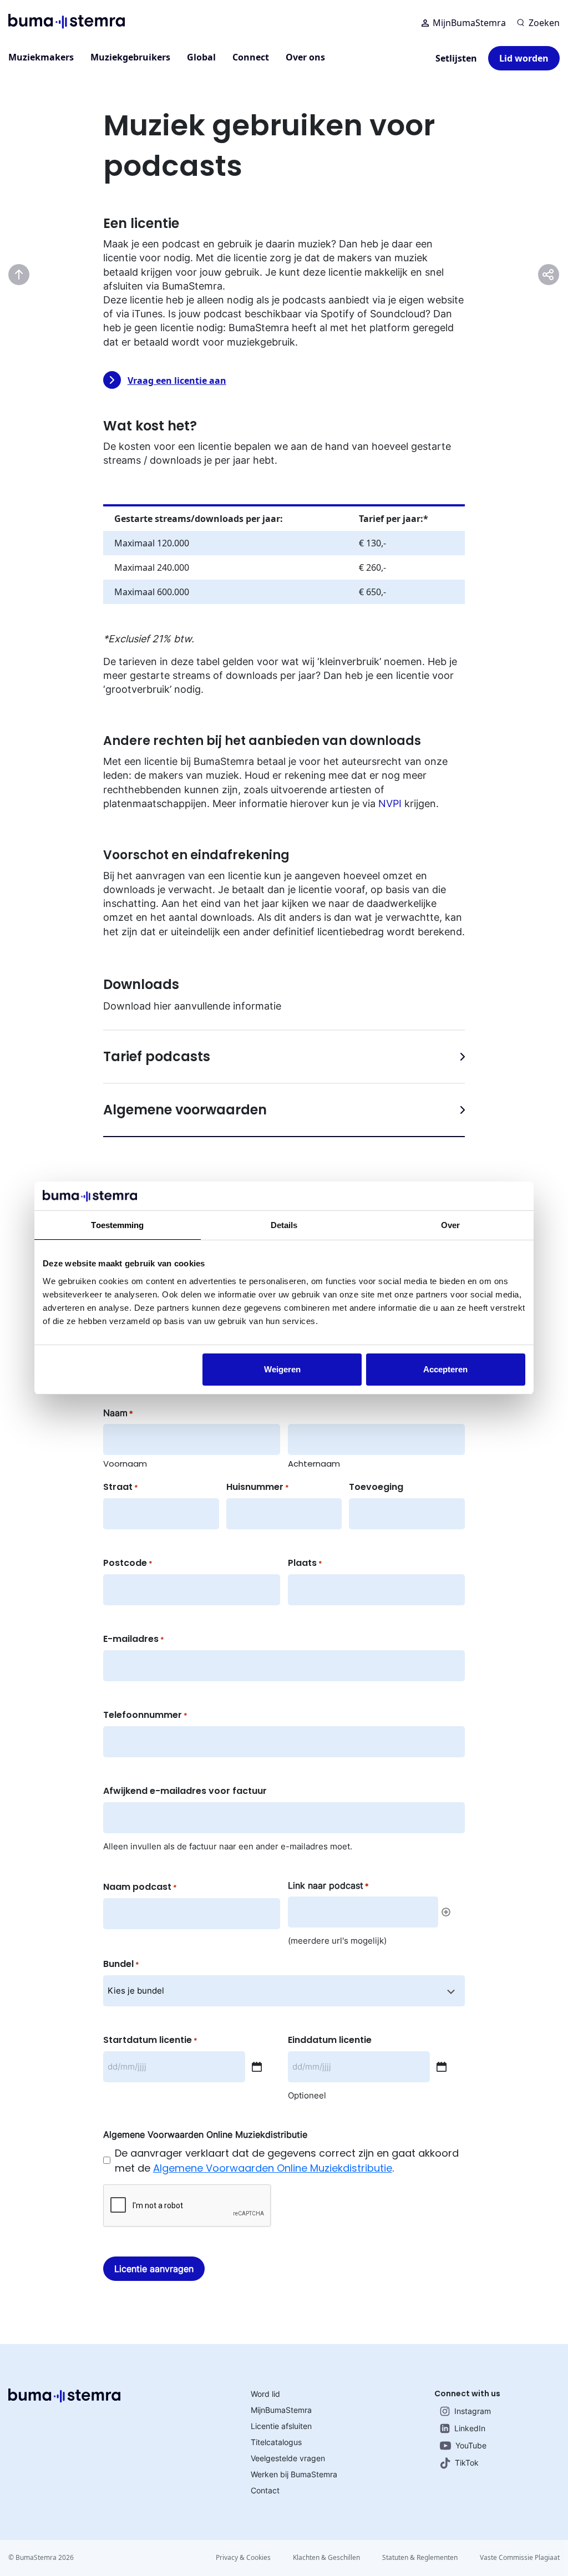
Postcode (128, 1563)
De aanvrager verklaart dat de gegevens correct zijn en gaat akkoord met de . (287, 2161)
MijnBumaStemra (469, 23)
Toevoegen (446, 1912)
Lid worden (524, 58)
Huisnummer (258, 1487)
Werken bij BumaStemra (294, 2474)
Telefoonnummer (145, 1715)
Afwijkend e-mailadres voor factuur (185, 1791)
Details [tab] (284, 1225)
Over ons (305, 57)
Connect (251, 57)
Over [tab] (450, 1225)
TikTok (467, 2463)
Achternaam (314, 1464)
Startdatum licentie (150, 2040)
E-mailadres (134, 1639)
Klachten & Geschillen (326, 2557)
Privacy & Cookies (243, 2557)
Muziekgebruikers (130, 57)
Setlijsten (456, 58)
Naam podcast (140, 1887)
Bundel (121, 1964)
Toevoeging (376, 1487)
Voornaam (125, 1464)
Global (201, 57)
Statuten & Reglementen (420, 2557)
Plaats (305, 1563)
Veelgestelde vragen (288, 2458)
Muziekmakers (41, 57)
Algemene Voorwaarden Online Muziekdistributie (273, 2168)
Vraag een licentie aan (177, 381)
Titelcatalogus (276, 2442)
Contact (265, 2490)
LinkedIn (470, 2428)
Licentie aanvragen (154, 2269)
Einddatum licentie (330, 2040)
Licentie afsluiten (281, 2426)
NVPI (390, 803)
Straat (121, 1487)
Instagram (473, 2411)
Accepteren (445, 1369)
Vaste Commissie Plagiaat (520, 2557)
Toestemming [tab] (117, 1225)
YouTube (471, 2445)
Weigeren (282, 1369)
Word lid (265, 2394)
